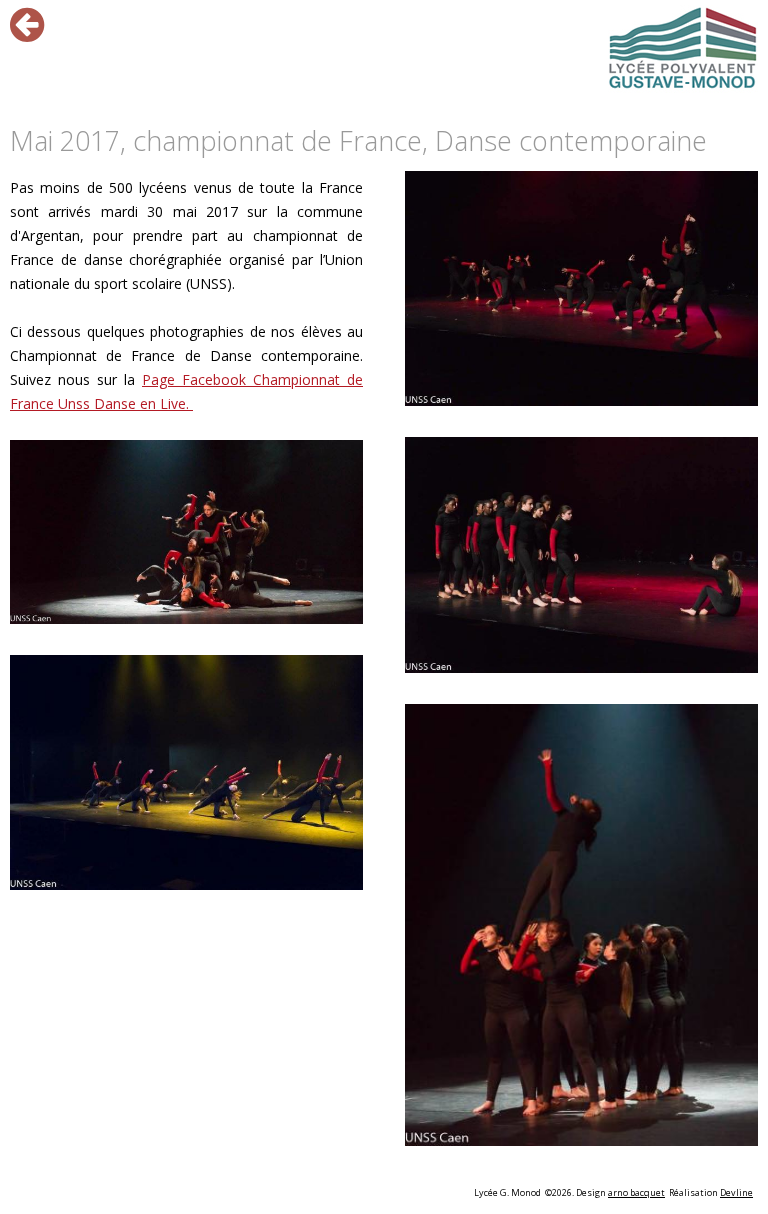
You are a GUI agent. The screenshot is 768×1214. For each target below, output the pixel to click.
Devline (736, 1192)
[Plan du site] (683, 49)
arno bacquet (636, 1192)
